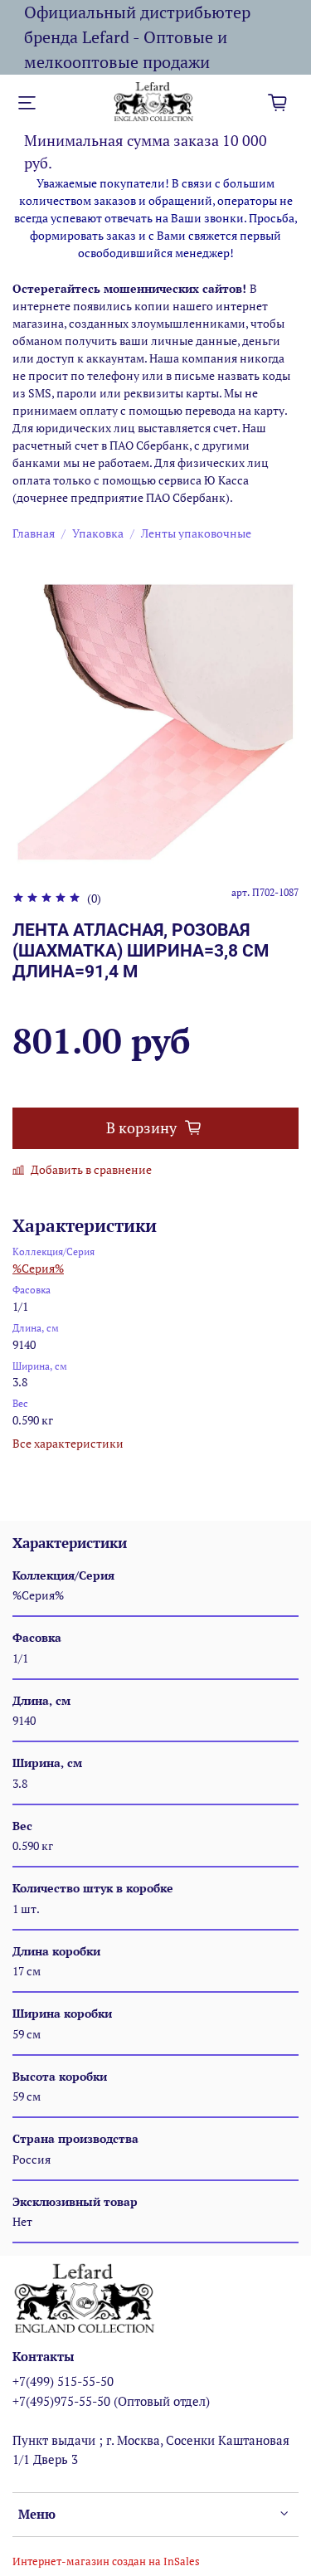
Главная (34, 533)
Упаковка (98, 533)
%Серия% (38, 1268)
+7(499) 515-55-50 (63, 2381)
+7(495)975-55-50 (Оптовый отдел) (111, 2401)
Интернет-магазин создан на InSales (106, 2561)
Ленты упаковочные (196, 533)
